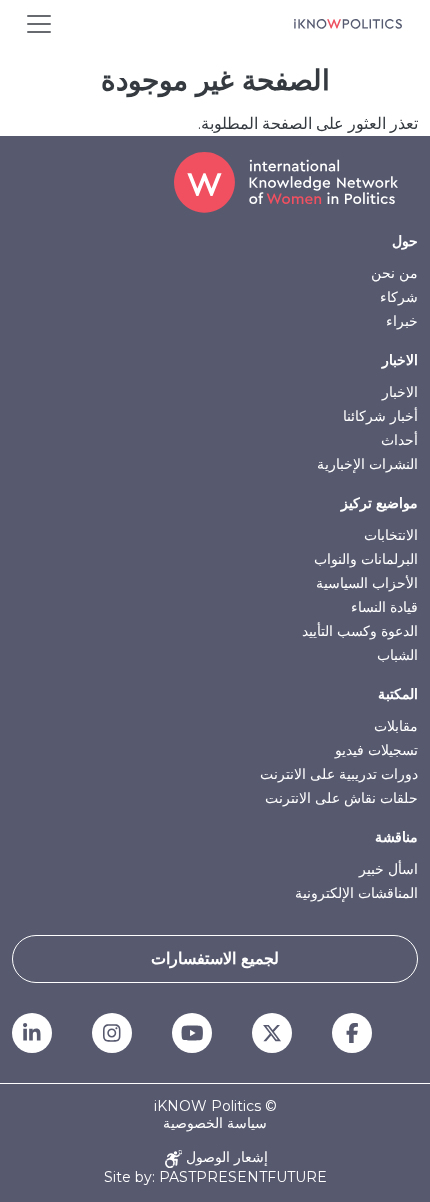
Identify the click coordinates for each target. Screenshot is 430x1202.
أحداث (399, 440)
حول (405, 241)
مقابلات (396, 726)
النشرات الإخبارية (367, 464)
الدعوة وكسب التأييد (360, 631)
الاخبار (400, 360)
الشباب (397, 655)
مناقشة (396, 837)
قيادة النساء (384, 607)
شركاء (399, 297)
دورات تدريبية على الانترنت (339, 774)
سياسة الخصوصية (215, 1123)
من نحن (394, 273)
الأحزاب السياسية (367, 583)
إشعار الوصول (225, 1157)
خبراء (402, 321)
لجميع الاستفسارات (215, 958)
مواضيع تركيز (379, 503)
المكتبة (398, 694)
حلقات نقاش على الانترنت (341, 798)
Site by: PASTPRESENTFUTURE (215, 1177)
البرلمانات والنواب (366, 559)
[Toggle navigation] (39, 24)
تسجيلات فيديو (376, 750)
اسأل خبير (388, 869)
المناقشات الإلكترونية (356, 893)
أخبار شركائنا (380, 416)
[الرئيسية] (348, 24)
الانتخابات (391, 535)
